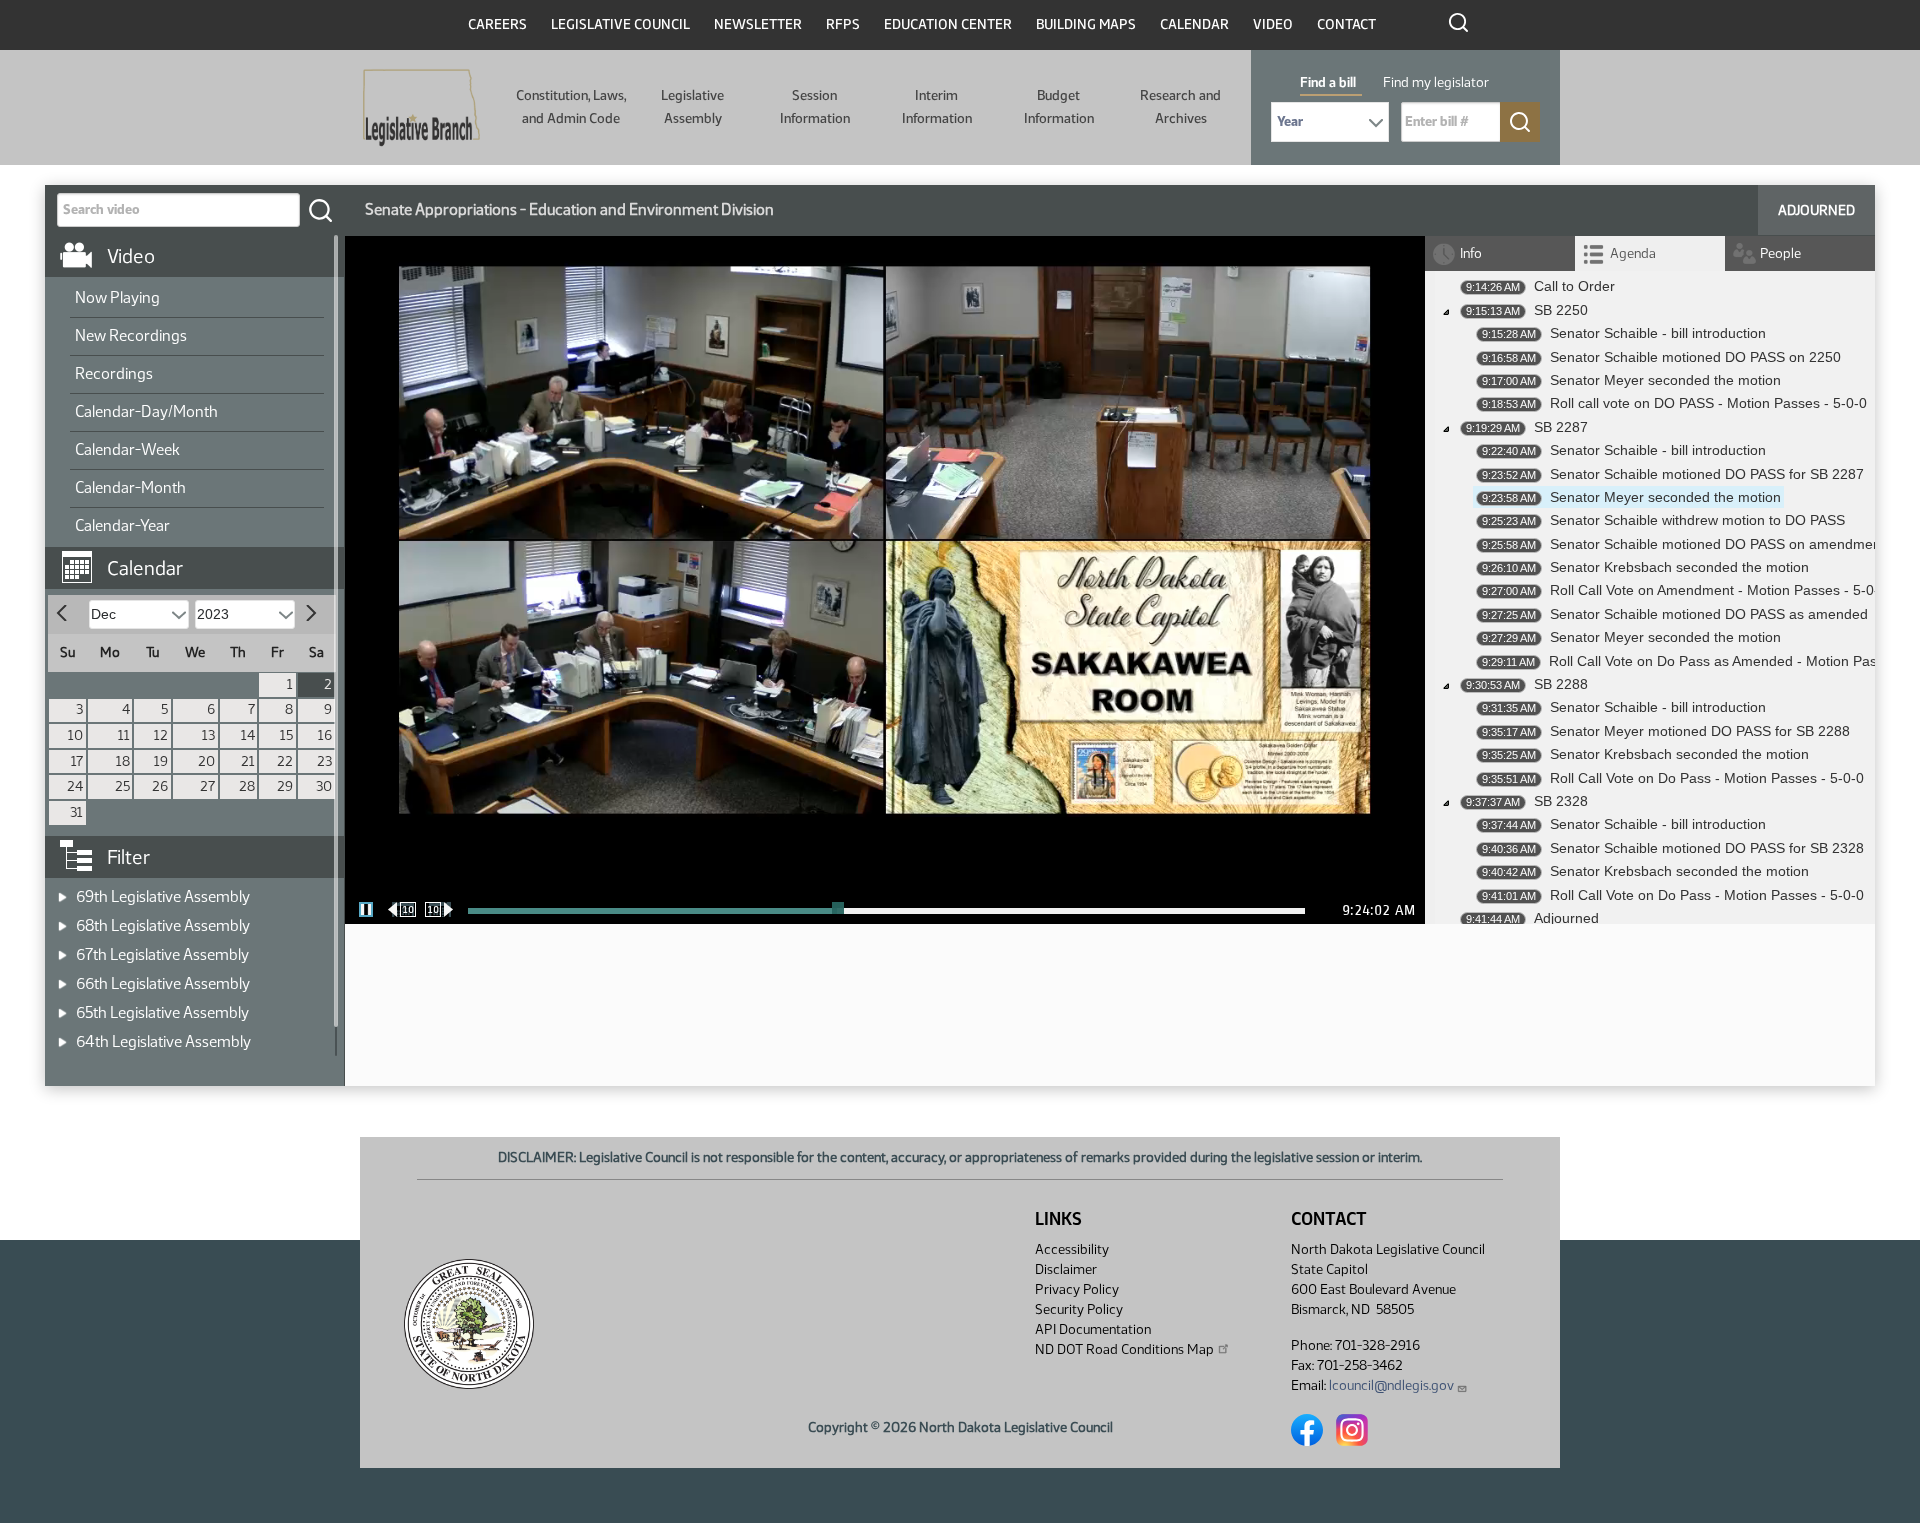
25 (122, 786)
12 (161, 735)
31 (76, 812)
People (1780, 253)
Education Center (948, 24)
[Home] (421, 108)
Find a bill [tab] (1328, 82)
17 (77, 761)
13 (208, 735)
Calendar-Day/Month (146, 411)
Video (1273, 24)
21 (248, 761)
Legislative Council (620, 24)
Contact (1346, 24)
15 (286, 735)
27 (207, 786)
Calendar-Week (127, 449)
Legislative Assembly (692, 106)
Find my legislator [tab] (1436, 82)
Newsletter (758, 24)
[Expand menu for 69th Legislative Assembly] (62, 890)
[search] (320, 210)
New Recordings (131, 335)
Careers (497, 24)
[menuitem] (197, 299)
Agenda (1633, 253)
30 (324, 786)
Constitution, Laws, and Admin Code (571, 106)
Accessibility (1072, 1249)
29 (285, 786)
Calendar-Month (130, 487)
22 (285, 761)
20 (206, 761)
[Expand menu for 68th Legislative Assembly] (62, 919)
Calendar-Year (122, 525)
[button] (202, 558)
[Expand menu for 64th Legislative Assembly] (62, 1035)
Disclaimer (1066, 1269)
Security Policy (1079, 1309)
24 (75, 786)
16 (325, 735)
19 (161, 761)
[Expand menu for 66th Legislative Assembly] (62, 977)
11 (124, 735)
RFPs (843, 24)
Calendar (1194, 24)
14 (248, 735)
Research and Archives (1180, 106)
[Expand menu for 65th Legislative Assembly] (62, 1006)
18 (123, 761)
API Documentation (1093, 1329)
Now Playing (117, 297)
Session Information (815, 106)
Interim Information (937, 106)
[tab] (1650, 253)
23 (324, 761)
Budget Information (1059, 106)
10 (75, 735)
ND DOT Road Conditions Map (1124, 1349)
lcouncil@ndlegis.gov (1391, 1385)
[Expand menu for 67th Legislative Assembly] (62, 948)
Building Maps (1086, 24)
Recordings (114, 373)
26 (160, 786)
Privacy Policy (1077, 1289)
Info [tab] (1471, 253)
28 (247, 786)
